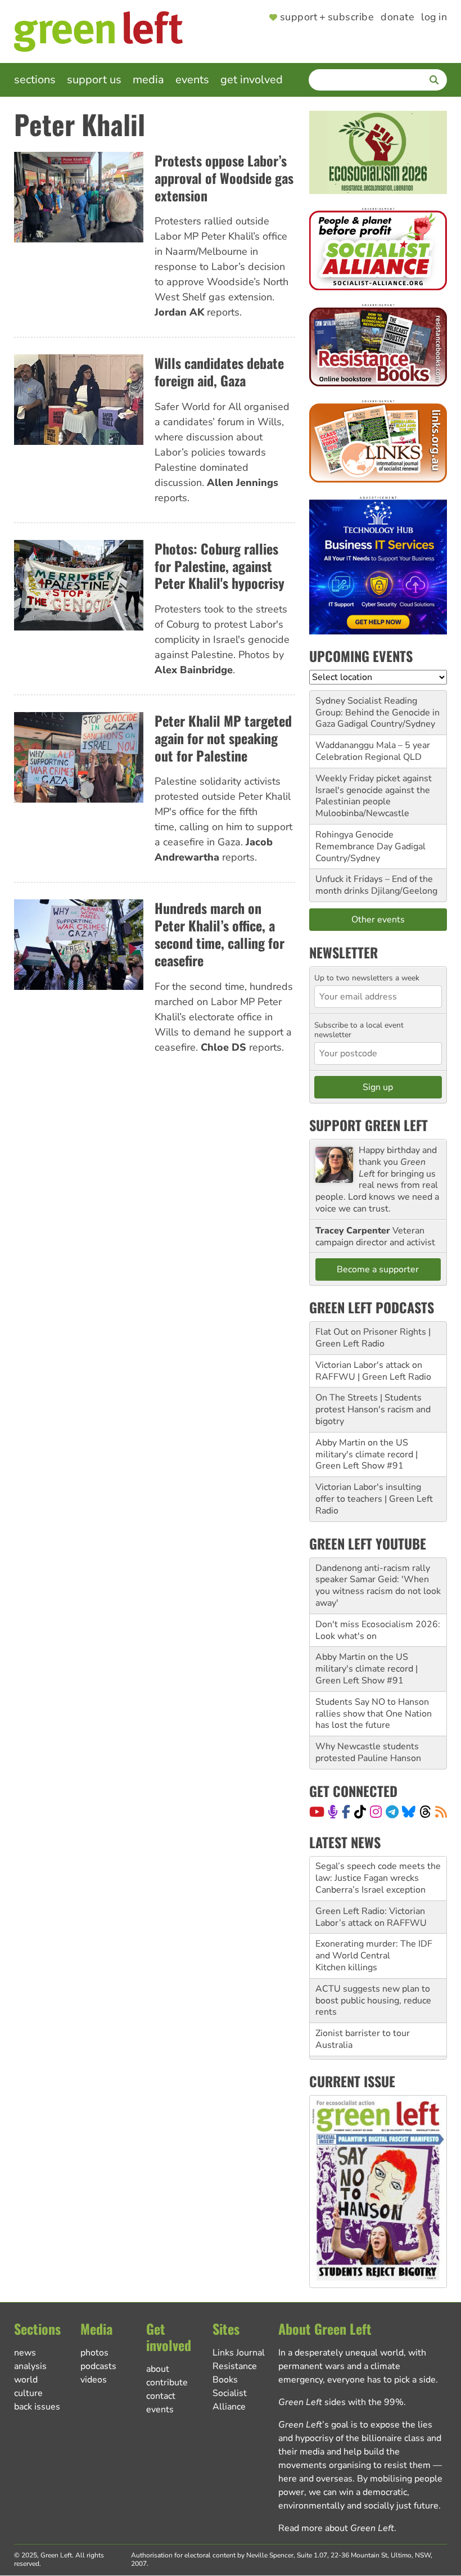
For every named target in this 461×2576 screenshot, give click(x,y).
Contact (161, 2396)
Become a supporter (378, 1269)
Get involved (252, 80)
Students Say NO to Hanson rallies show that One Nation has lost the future (374, 1714)
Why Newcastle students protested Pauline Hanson (368, 1752)
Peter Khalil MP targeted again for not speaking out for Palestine (223, 738)
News (25, 2353)
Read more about (336, 2528)
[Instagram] (376, 1812)
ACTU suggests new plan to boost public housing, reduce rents (373, 2001)
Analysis (30, 2366)
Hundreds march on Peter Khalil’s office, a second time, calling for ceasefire (220, 934)
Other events (378, 920)
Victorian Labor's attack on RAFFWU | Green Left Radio (373, 1371)
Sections (35, 80)
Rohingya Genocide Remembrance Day (354, 841)
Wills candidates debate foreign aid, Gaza (219, 371)
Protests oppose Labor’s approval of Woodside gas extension (224, 178)
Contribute (167, 2383)
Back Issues (37, 2407)
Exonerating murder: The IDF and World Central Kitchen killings (374, 1956)
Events (192, 80)
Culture (28, 2393)
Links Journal (239, 2353)
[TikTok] (360, 1812)
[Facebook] (346, 1812)
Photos (94, 2353)
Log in (434, 17)
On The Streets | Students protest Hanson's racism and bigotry (373, 1409)
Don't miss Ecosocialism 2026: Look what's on (378, 1630)
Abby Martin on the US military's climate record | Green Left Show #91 (367, 1454)
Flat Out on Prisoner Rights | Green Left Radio (373, 1338)
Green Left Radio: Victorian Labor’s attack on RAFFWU (371, 1917)
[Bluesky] (409, 1812)
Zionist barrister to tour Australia (363, 2039)
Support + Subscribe (327, 17)
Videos (94, 2380)
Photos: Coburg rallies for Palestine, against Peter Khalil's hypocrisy (220, 566)
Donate (397, 17)
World (26, 2380)
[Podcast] (333, 1812)
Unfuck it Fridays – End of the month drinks (374, 885)
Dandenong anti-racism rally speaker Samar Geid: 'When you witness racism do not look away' (378, 1586)
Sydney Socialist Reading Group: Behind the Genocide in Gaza (378, 713)
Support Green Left (369, 1125)
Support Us (94, 80)
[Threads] (425, 1812)
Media (148, 80)
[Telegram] (392, 1812)
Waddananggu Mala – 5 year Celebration (373, 751)
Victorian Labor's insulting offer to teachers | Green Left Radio (374, 1499)
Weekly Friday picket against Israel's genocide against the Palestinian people (374, 790)
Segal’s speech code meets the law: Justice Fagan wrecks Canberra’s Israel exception (378, 1878)
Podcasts (98, 2366)
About (158, 2369)
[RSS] (441, 1812)
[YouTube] (317, 1812)
